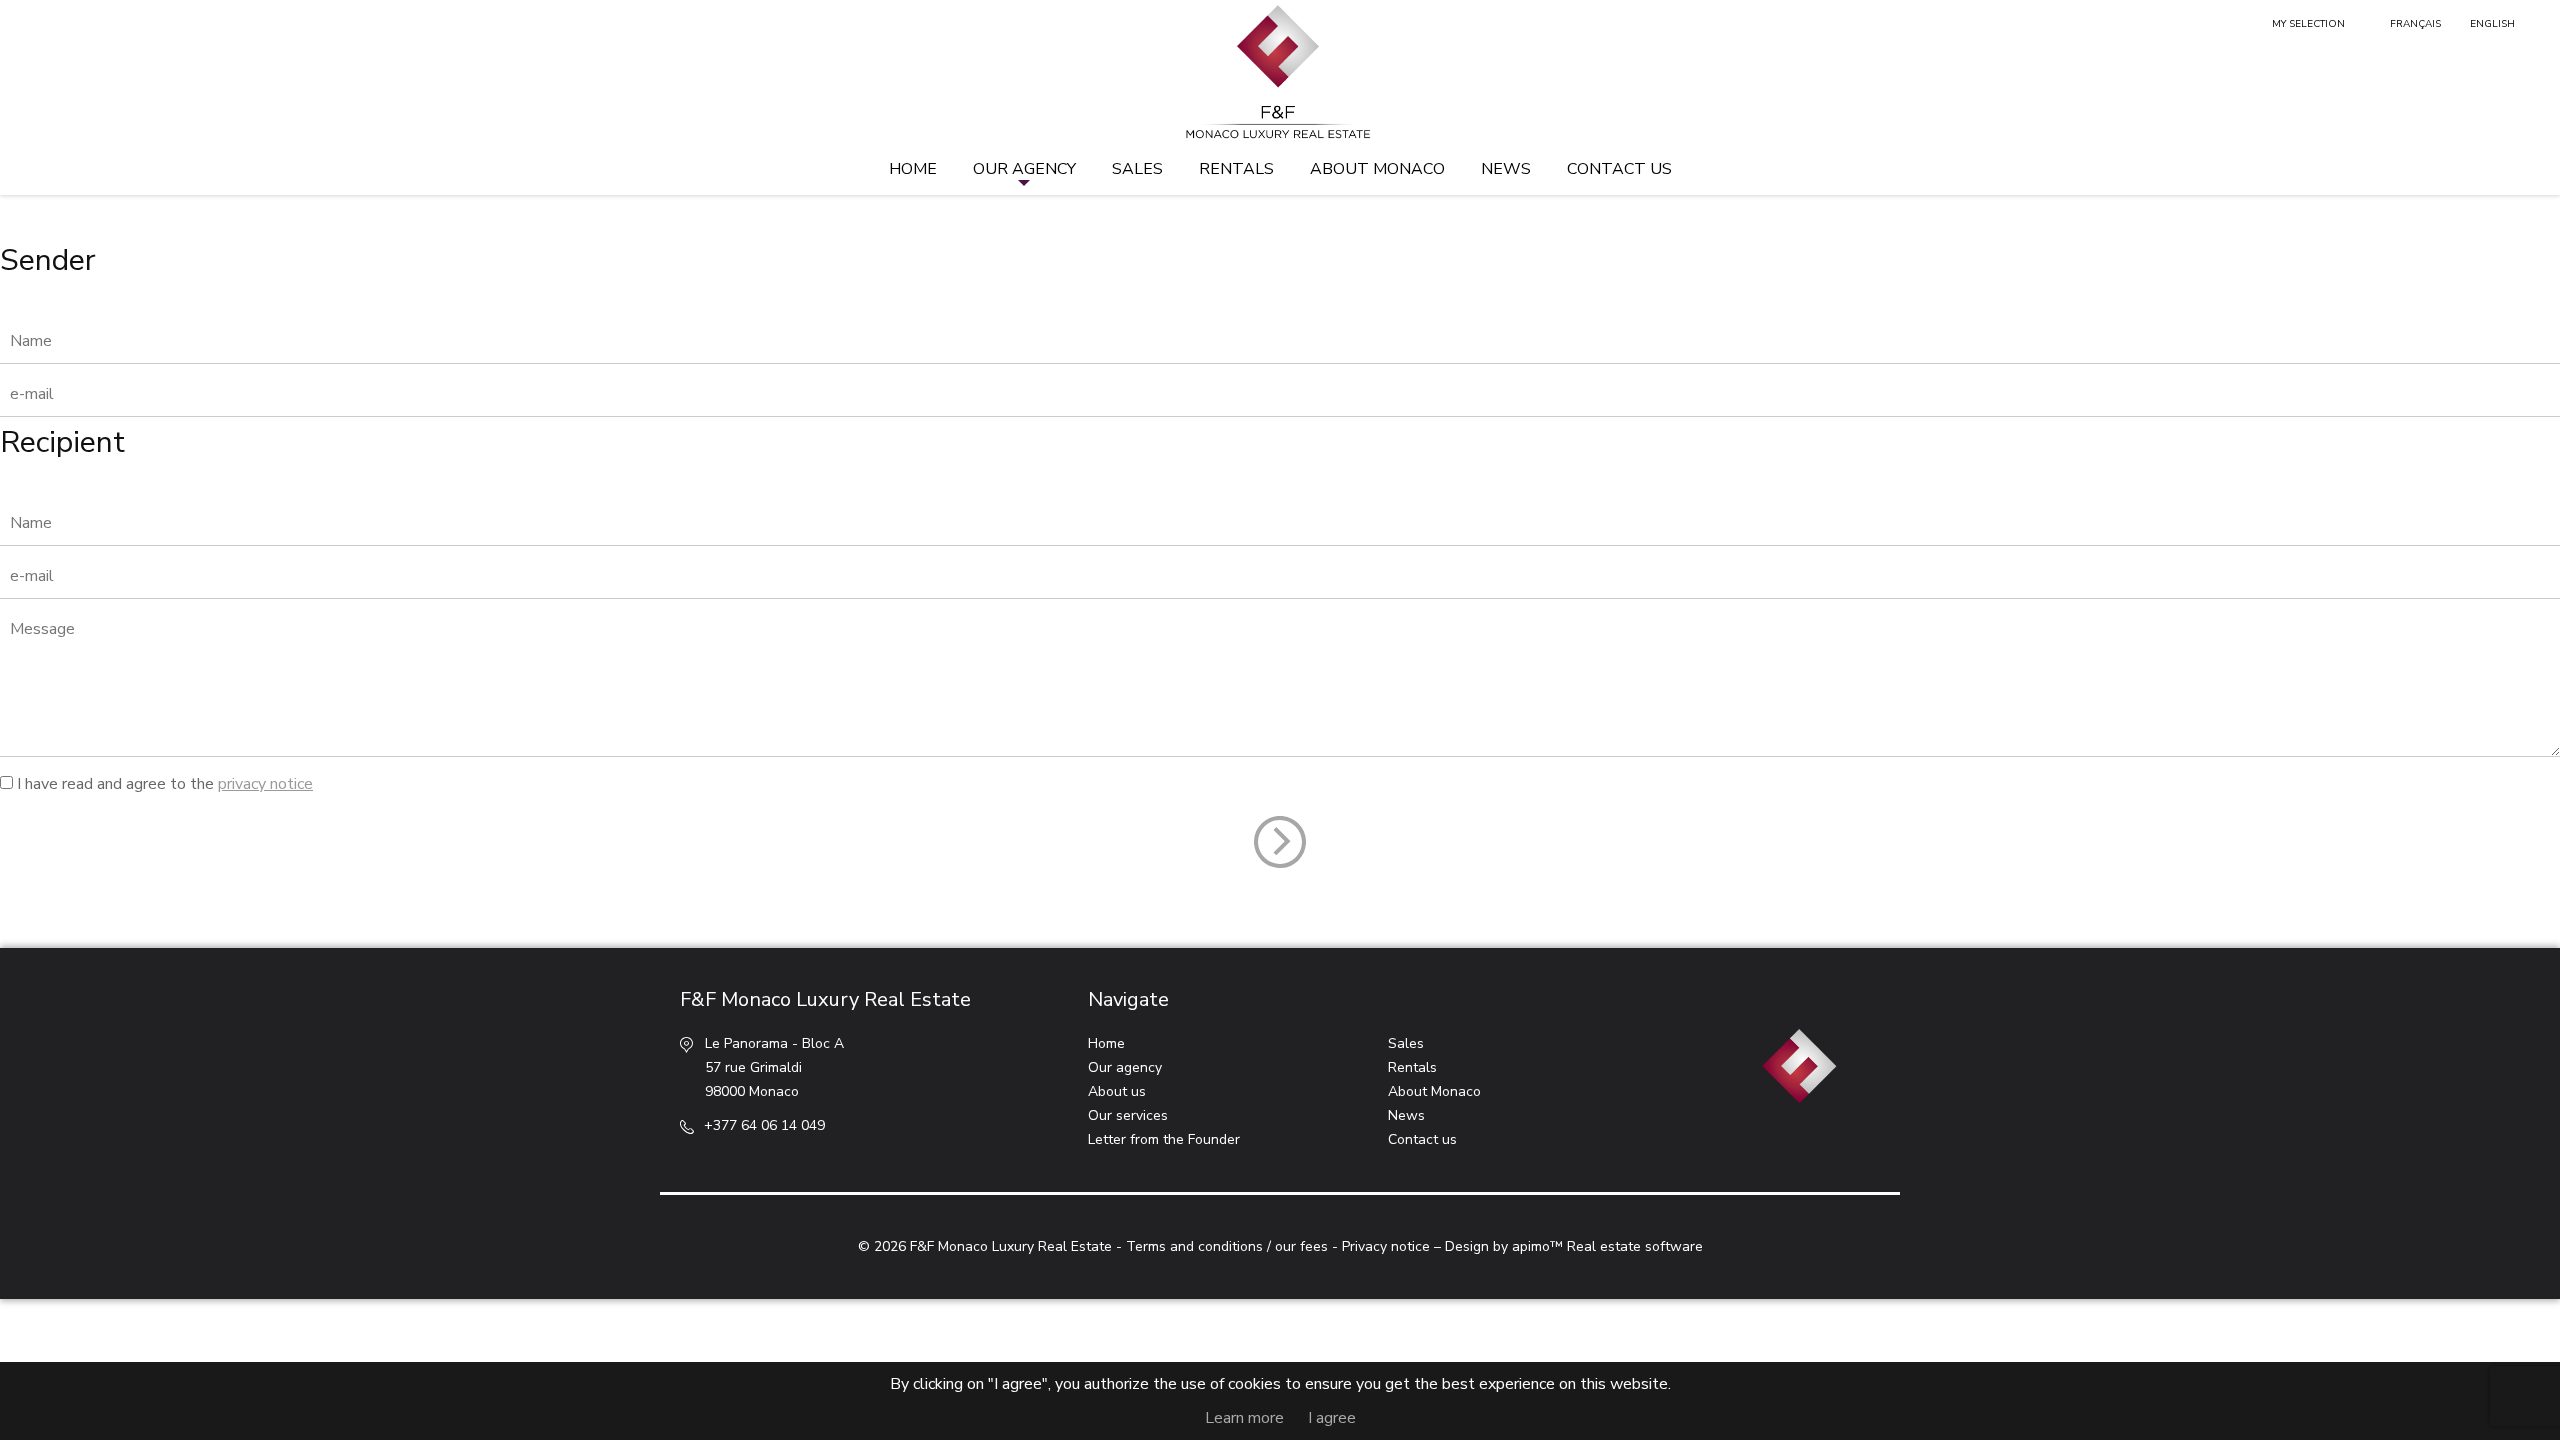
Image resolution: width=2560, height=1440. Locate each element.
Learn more (1244, 1418)
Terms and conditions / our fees (1227, 1246)
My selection (2308, 24)
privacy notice (265, 784)
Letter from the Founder (1164, 1139)
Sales (1137, 169)
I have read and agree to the (165, 784)
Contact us (1619, 169)
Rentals (1236, 169)
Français (2415, 24)
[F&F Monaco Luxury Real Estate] (1280, 73)
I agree (1332, 1418)
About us (1117, 1091)
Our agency (1024, 169)
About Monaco (1377, 169)
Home (913, 169)
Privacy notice (1386, 1246)
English (2492, 24)
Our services (1128, 1115)
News (1506, 169)
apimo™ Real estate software (1607, 1246)
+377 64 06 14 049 (764, 1125)
